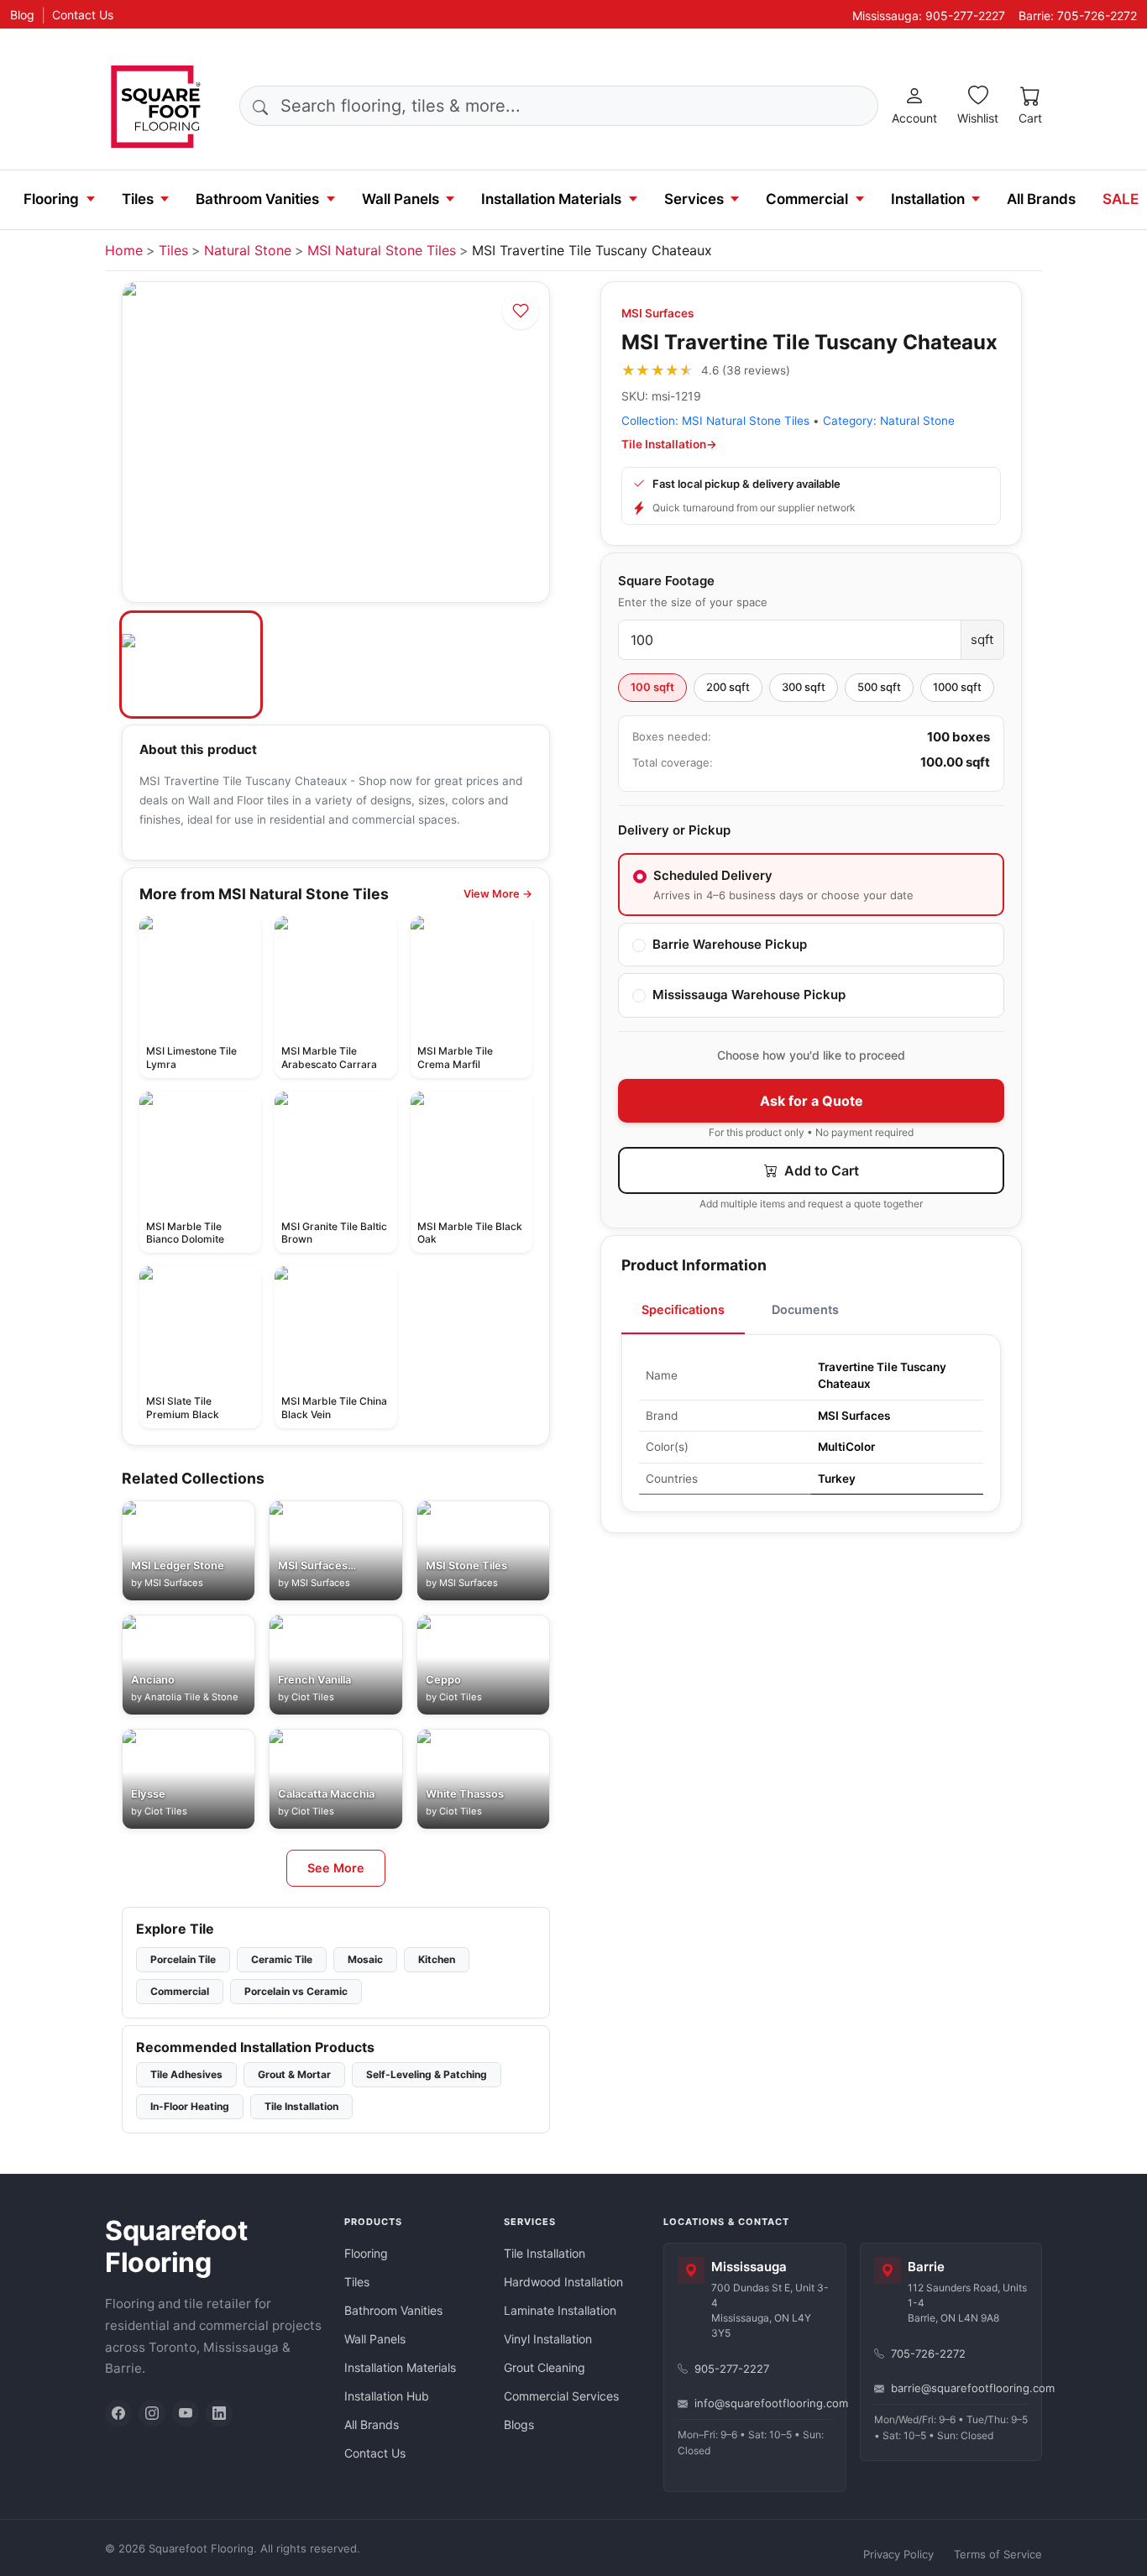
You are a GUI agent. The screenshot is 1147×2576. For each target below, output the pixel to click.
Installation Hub (387, 2396)
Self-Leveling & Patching (427, 2074)
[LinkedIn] (219, 2413)
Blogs (519, 2424)
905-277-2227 (732, 2369)
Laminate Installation (560, 2310)
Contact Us (83, 15)
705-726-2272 (928, 2353)
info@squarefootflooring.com (763, 2403)
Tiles (138, 199)
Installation (928, 199)
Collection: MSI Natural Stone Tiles (715, 421)
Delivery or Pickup (674, 830)
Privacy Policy (898, 2554)
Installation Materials (551, 199)
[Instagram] (152, 2413)
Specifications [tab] (683, 1309)
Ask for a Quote (812, 1101)
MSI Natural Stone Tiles (382, 250)
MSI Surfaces (657, 313)
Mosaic (365, 1959)
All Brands (1041, 199)
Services (694, 199)
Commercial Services (561, 2396)
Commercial (807, 199)
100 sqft (652, 687)
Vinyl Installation (548, 2339)
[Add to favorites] (521, 311)
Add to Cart (820, 1170)
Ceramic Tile (282, 1959)
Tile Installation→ (669, 444)
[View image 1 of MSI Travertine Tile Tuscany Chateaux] (191, 665)
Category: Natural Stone (889, 421)
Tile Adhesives (186, 2074)
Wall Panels (401, 199)
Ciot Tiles (313, 1697)
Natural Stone (248, 250)
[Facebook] (118, 2413)
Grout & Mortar (294, 2074)
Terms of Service (998, 2554)
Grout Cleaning (545, 2367)
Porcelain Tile (183, 1959)
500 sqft (879, 687)
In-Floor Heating (190, 2106)
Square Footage (666, 581)
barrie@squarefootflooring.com (960, 2388)
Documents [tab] (805, 1309)
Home (124, 250)
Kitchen (437, 1959)
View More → (498, 894)
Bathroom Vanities (257, 199)
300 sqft (804, 687)
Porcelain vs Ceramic (296, 1991)
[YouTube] (186, 2413)
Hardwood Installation (563, 2282)
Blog (22, 15)
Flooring (51, 199)
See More (336, 1868)
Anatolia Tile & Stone (191, 1697)
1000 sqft (957, 687)
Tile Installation (301, 2106)
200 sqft (728, 687)
